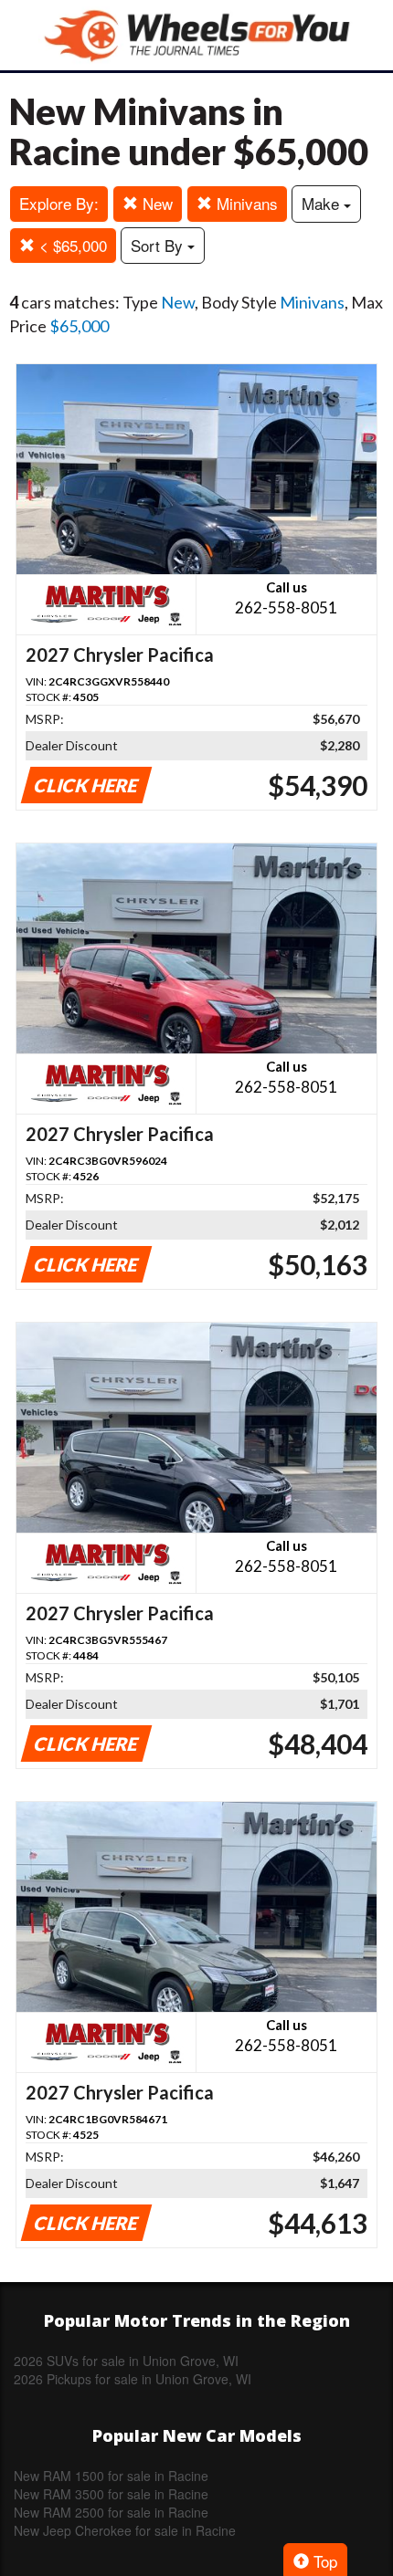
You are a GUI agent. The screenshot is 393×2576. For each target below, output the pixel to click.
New (155, 203)
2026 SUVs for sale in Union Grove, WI (126, 2361)
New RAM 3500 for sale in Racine (111, 2494)
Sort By (159, 245)
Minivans (245, 203)
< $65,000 (71, 245)
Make (323, 203)
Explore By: (59, 203)
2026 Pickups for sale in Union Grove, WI (133, 2379)
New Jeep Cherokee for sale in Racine (125, 2530)
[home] (196, 35)
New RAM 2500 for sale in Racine (111, 2512)
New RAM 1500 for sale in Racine (111, 2476)
